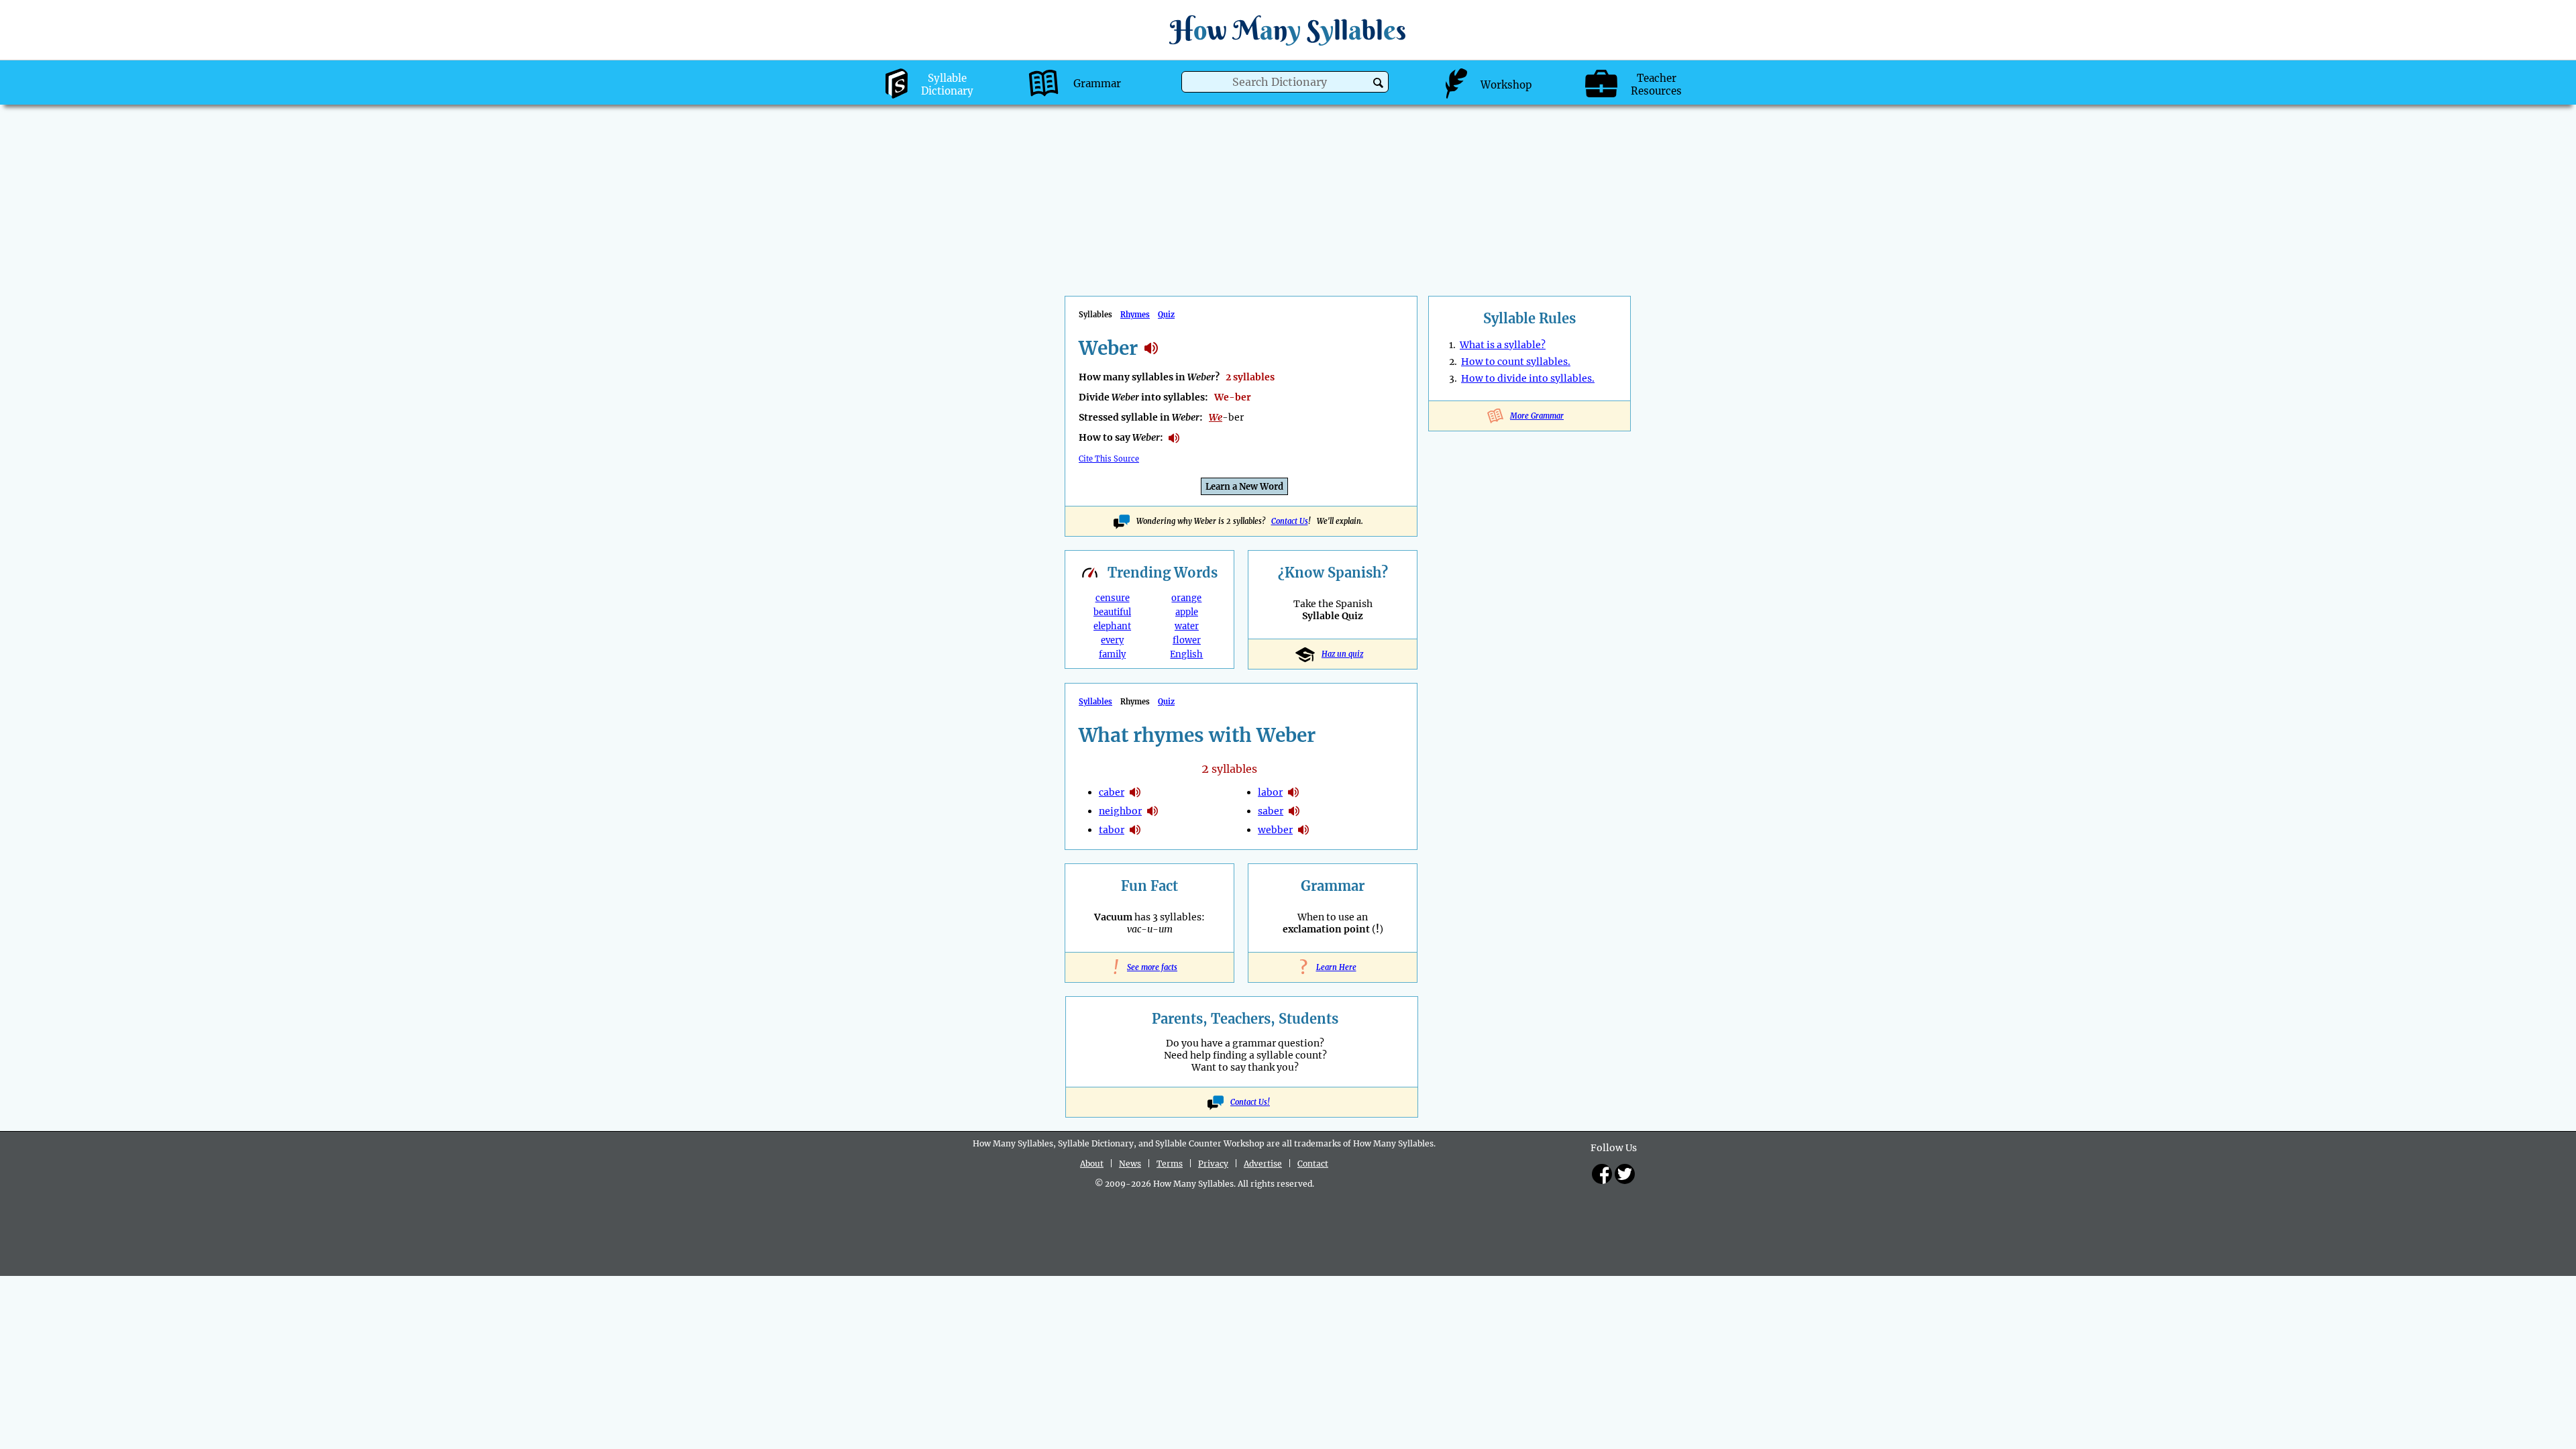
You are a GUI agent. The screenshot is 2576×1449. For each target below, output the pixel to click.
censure (1113, 598)
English (1186, 654)
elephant (1112, 626)
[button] (1378, 83)
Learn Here (1333, 967)
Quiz (1166, 315)
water (1187, 626)
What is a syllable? (1503, 345)
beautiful (1112, 612)
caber (1112, 792)
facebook (1602, 1174)
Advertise (1263, 1164)
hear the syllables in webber (1303, 830)
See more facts (1149, 967)
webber (1275, 830)
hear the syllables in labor (1293, 792)
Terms (1170, 1164)
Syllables (1095, 702)
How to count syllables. (1516, 362)
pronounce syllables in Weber (1174, 438)
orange (1186, 598)
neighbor (1120, 811)
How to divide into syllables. (1528, 378)
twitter (1625, 1174)
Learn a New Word (1244, 487)
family (1112, 654)
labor (1270, 792)
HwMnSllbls (1288, 30)
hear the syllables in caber (1135, 792)
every (1112, 640)
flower (1187, 640)
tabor (1112, 830)
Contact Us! (1250, 1102)
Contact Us (1290, 521)
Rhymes (1135, 315)
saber (1271, 811)
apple (1187, 612)
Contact (1313, 1164)
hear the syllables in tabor (1135, 830)
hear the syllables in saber (1294, 811)
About (1092, 1164)
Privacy (1213, 1164)
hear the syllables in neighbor (1152, 811)
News (1130, 1164)
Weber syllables (1151, 348)
